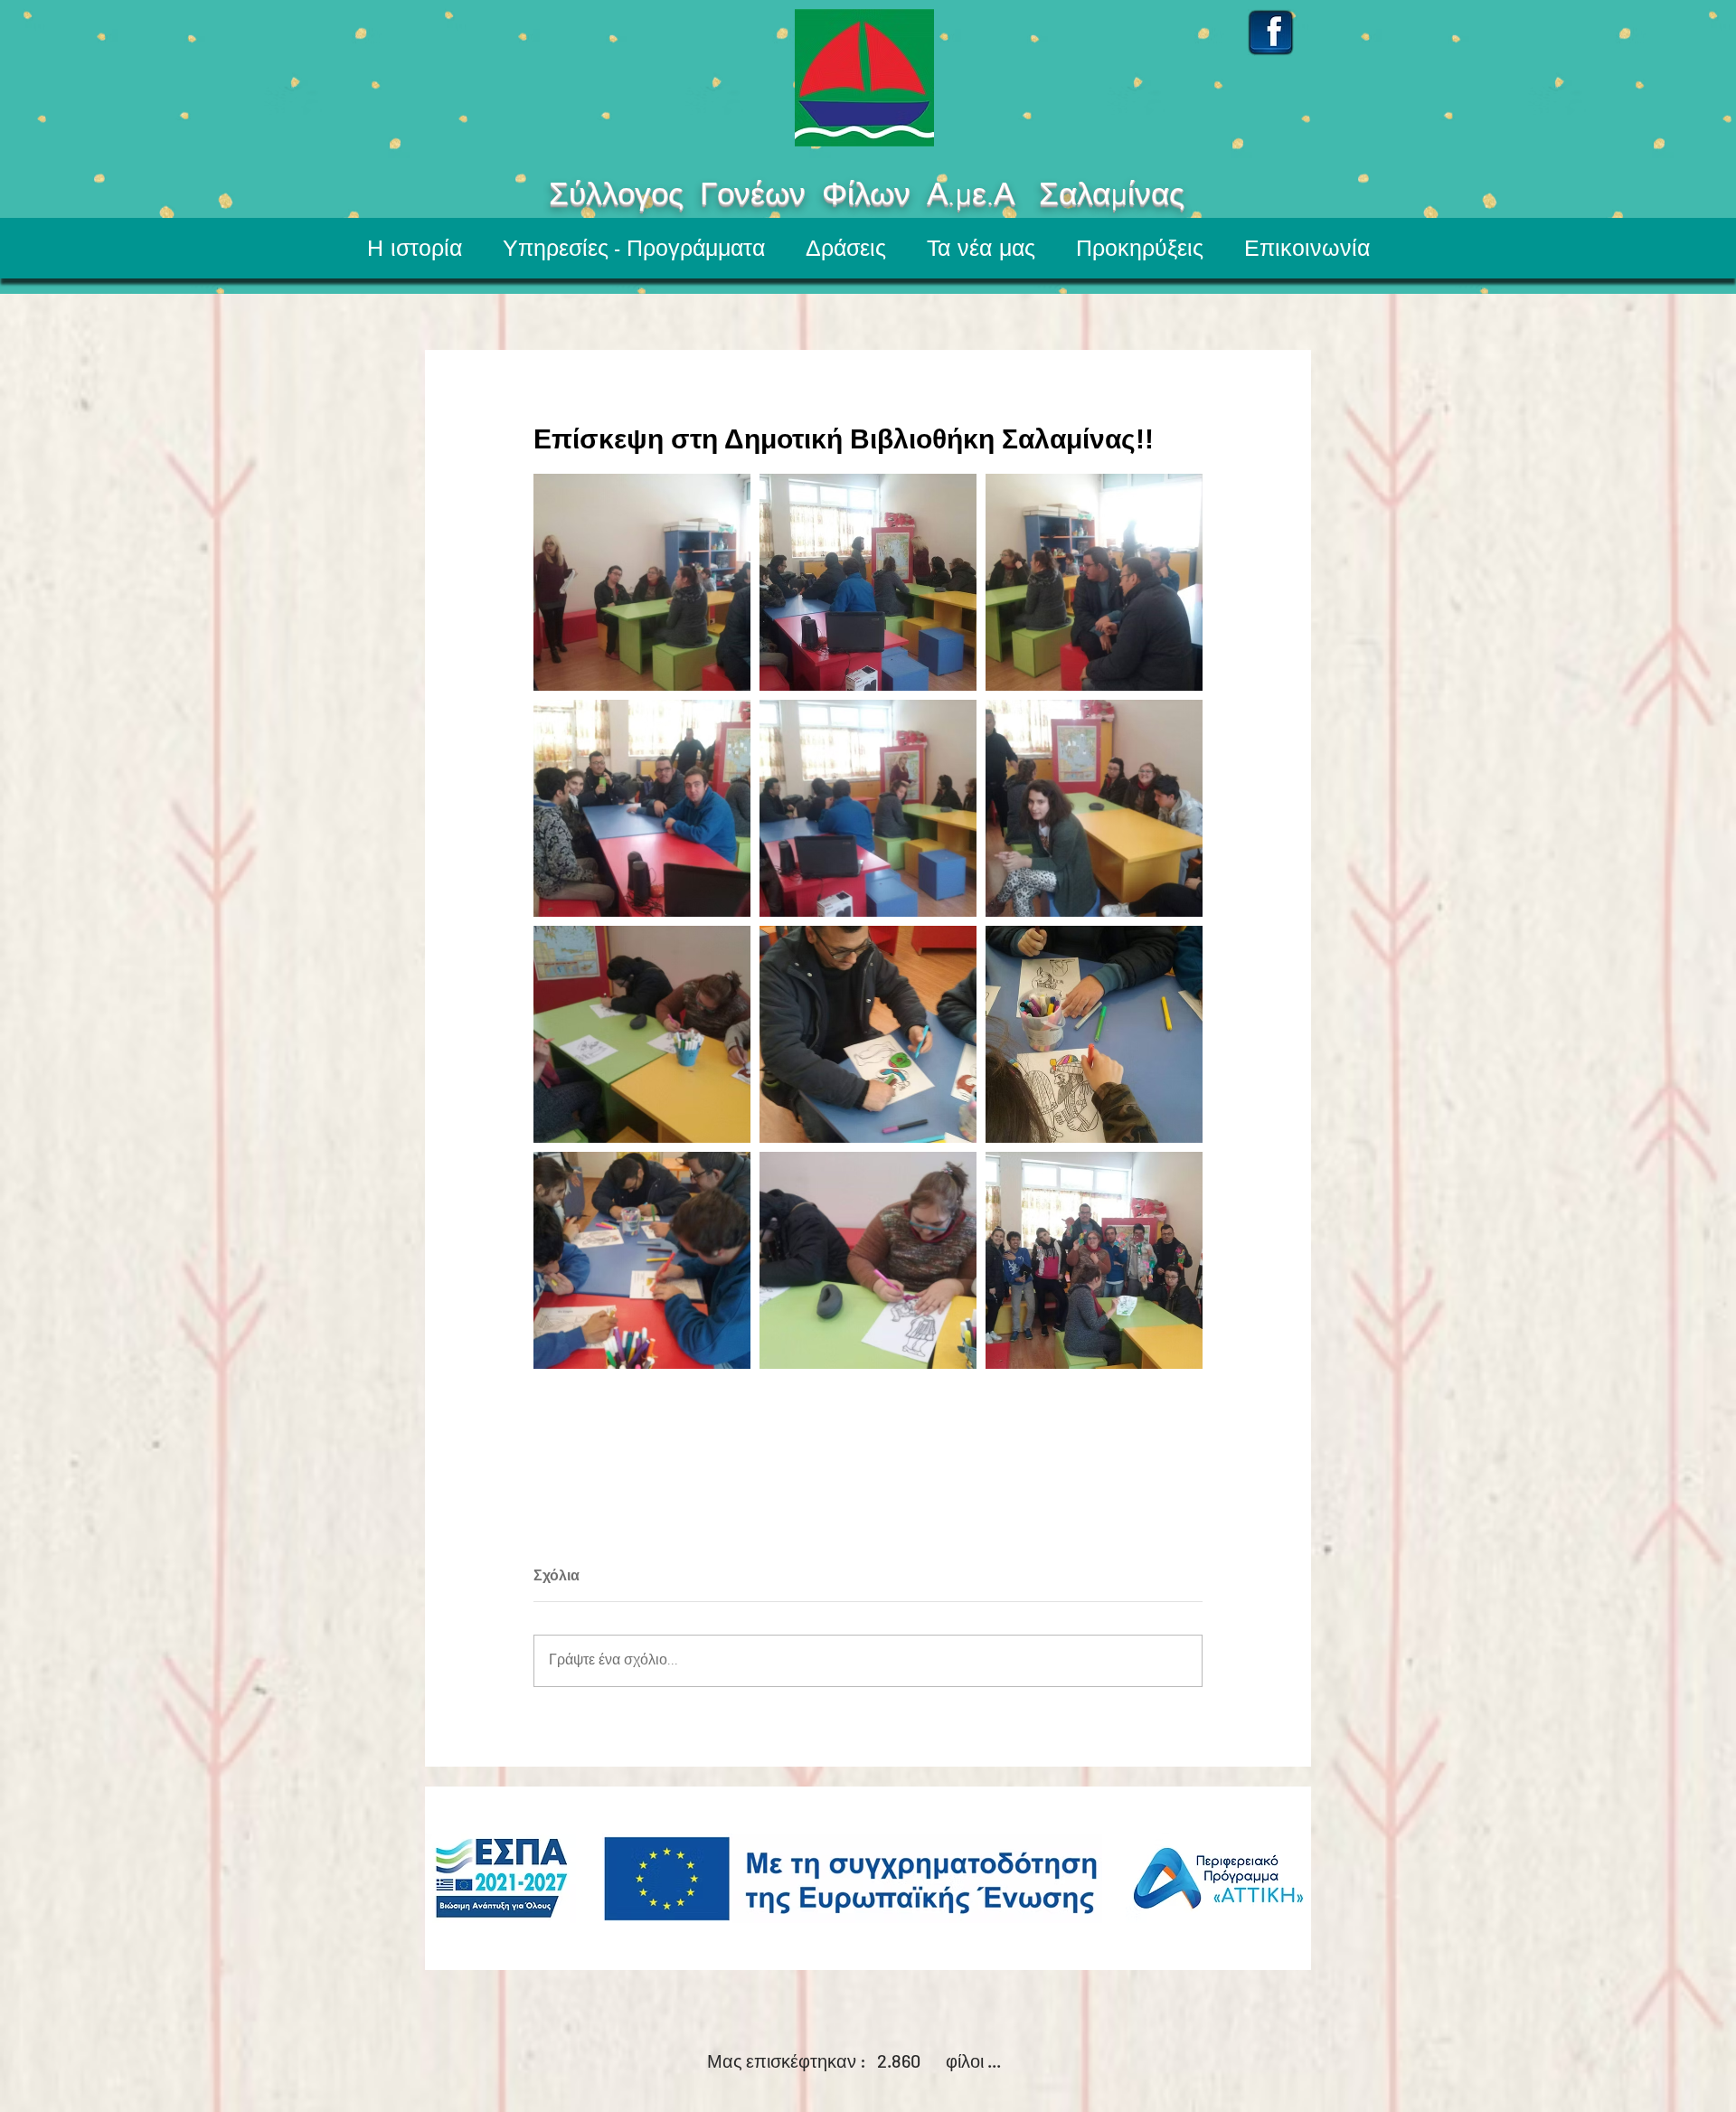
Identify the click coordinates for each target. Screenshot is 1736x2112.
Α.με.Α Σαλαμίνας (1117, 196)
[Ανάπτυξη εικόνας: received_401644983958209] (642, 808)
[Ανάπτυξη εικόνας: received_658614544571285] (868, 1260)
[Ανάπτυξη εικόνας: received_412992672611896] (868, 808)
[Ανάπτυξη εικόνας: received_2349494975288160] (1094, 582)
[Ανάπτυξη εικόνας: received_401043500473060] (1094, 1034)
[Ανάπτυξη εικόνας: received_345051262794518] (1094, 1260)
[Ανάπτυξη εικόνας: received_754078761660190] (642, 582)
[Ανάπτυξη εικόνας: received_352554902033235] (1094, 808)
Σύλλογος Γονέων (624, 196)
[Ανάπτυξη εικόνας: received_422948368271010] (642, 1260)
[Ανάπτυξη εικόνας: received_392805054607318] (868, 1034)
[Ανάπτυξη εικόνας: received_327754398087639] (642, 1034)
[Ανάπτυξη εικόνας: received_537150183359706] (868, 582)
